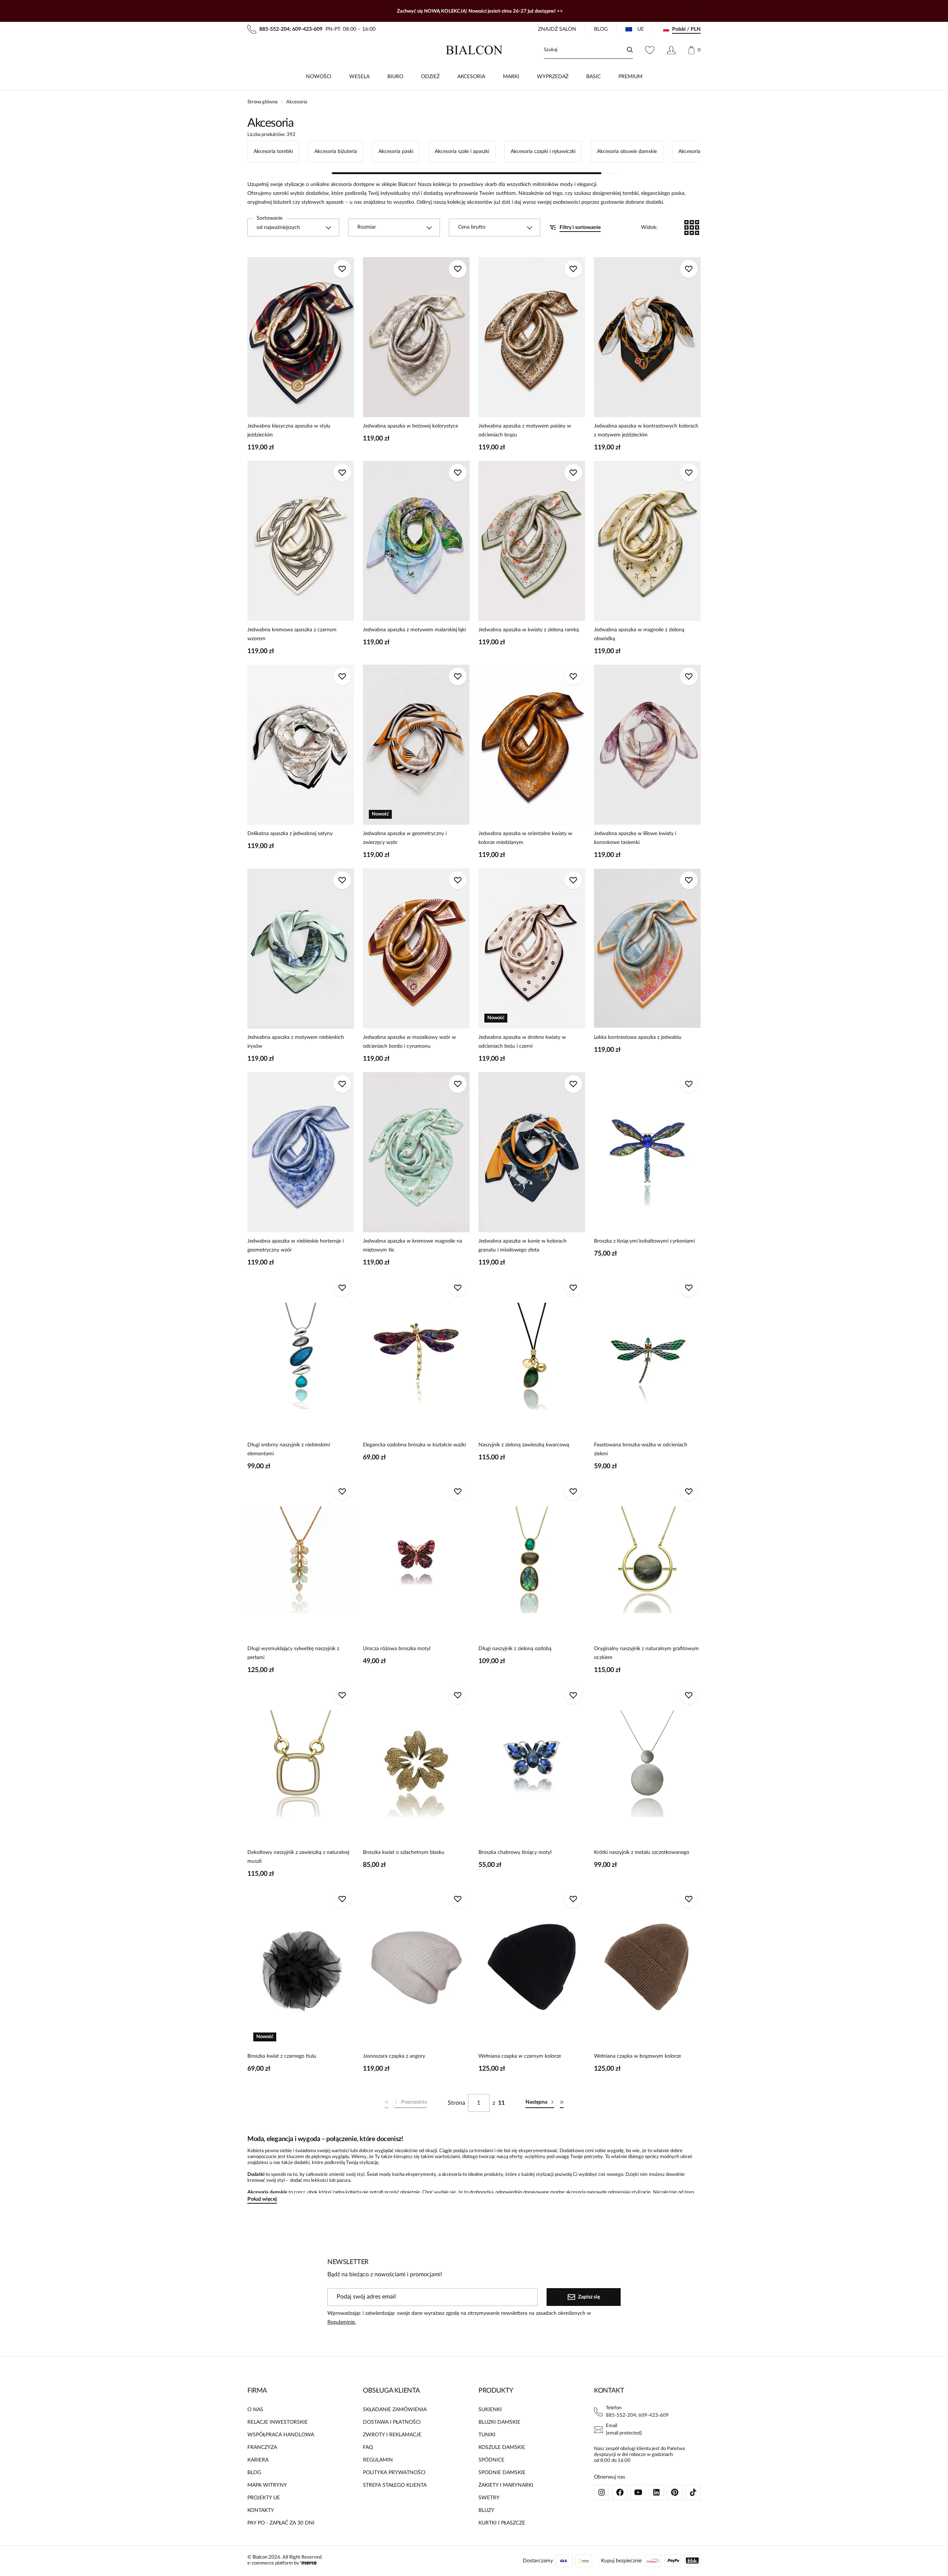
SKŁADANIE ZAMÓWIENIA (395, 2410)
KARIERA (258, 2460)
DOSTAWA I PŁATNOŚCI (392, 2422)
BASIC (593, 77)
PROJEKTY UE (264, 2498)
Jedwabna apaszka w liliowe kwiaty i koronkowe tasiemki (635, 838)
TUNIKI (487, 2435)
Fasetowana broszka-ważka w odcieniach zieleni (641, 1449)
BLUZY (486, 2510)
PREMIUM (630, 77)
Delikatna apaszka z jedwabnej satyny (290, 834)
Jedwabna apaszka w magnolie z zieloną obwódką (639, 634)
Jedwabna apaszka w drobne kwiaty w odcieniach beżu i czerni (522, 1042)
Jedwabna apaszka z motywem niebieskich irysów (296, 1042)
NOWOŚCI (319, 77)
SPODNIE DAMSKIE (502, 2473)
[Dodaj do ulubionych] (342, 269)
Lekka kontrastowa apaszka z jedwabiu (638, 1037)
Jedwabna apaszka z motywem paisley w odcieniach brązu (525, 431)
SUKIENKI (490, 2410)
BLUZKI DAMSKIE (499, 2422)
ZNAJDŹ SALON (557, 29)
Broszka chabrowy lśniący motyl (515, 1852)
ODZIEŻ (430, 77)
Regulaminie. (342, 2322)
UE (641, 29)
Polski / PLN (686, 29)
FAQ (368, 2447)
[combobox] (293, 227)
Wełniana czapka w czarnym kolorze (520, 2056)
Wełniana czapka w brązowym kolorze (637, 2056)
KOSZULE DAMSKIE (502, 2447)
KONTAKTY (261, 2510)
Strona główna (262, 102)
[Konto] (671, 50)
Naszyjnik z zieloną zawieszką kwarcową (524, 1445)
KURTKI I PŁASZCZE (502, 2523)
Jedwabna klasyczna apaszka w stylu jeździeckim (289, 431)
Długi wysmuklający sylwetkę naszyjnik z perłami (293, 1653)
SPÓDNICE (491, 2460)
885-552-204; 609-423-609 (637, 2415)
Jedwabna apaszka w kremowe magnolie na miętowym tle (413, 1246)
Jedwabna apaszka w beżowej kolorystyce (410, 426)
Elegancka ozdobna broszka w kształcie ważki (414, 1445)
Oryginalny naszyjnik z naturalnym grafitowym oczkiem (646, 1653)
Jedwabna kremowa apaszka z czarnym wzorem (292, 634)
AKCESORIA (471, 77)
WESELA (359, 77)
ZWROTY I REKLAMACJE (392, 2435)
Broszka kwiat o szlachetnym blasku (404, 1852)
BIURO (395, 77)
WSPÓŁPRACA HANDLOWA (281, 2435)
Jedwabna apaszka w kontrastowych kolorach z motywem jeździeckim (646, 431)
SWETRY (489, 2498)
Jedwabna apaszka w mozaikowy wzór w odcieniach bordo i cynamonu (409, 1042)
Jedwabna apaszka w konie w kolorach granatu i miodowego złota (523, 1246)
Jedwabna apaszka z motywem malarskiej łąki (414, 630)
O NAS (255, 2410)
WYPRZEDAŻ (553, 77)
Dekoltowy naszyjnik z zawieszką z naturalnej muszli (298, 1857)
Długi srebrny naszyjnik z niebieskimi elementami (289, 1449)
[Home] (474, 50)
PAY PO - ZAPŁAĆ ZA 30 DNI (281, 2523)
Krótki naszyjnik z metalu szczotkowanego (642, 1852)
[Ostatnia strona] (562, 2103)
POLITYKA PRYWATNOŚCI (394, 2473)
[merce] (308, 2563)
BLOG (601, 29)
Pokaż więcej (262, 2199)
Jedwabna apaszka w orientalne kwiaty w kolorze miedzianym (525, 838)
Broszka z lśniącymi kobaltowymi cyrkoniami (644, 1241)
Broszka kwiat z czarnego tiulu (282, 2056)
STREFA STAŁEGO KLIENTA (395, 2485)
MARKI (511, 77)
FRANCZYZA (262, 2447)
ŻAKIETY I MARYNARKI (506, 2485)
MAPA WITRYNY (267, 2485)
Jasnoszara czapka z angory (394, 2056)
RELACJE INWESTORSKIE (278, 2422)
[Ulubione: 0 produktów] (650, 50)
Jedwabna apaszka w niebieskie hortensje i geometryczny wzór (296, 1246)
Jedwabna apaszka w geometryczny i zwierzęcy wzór (405, 838)
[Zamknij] (696, 11)
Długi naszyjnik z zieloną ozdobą (515, 1649)
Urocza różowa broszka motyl (397, 1649)
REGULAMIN (378, 2460)
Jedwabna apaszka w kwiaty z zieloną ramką (529, 630)
